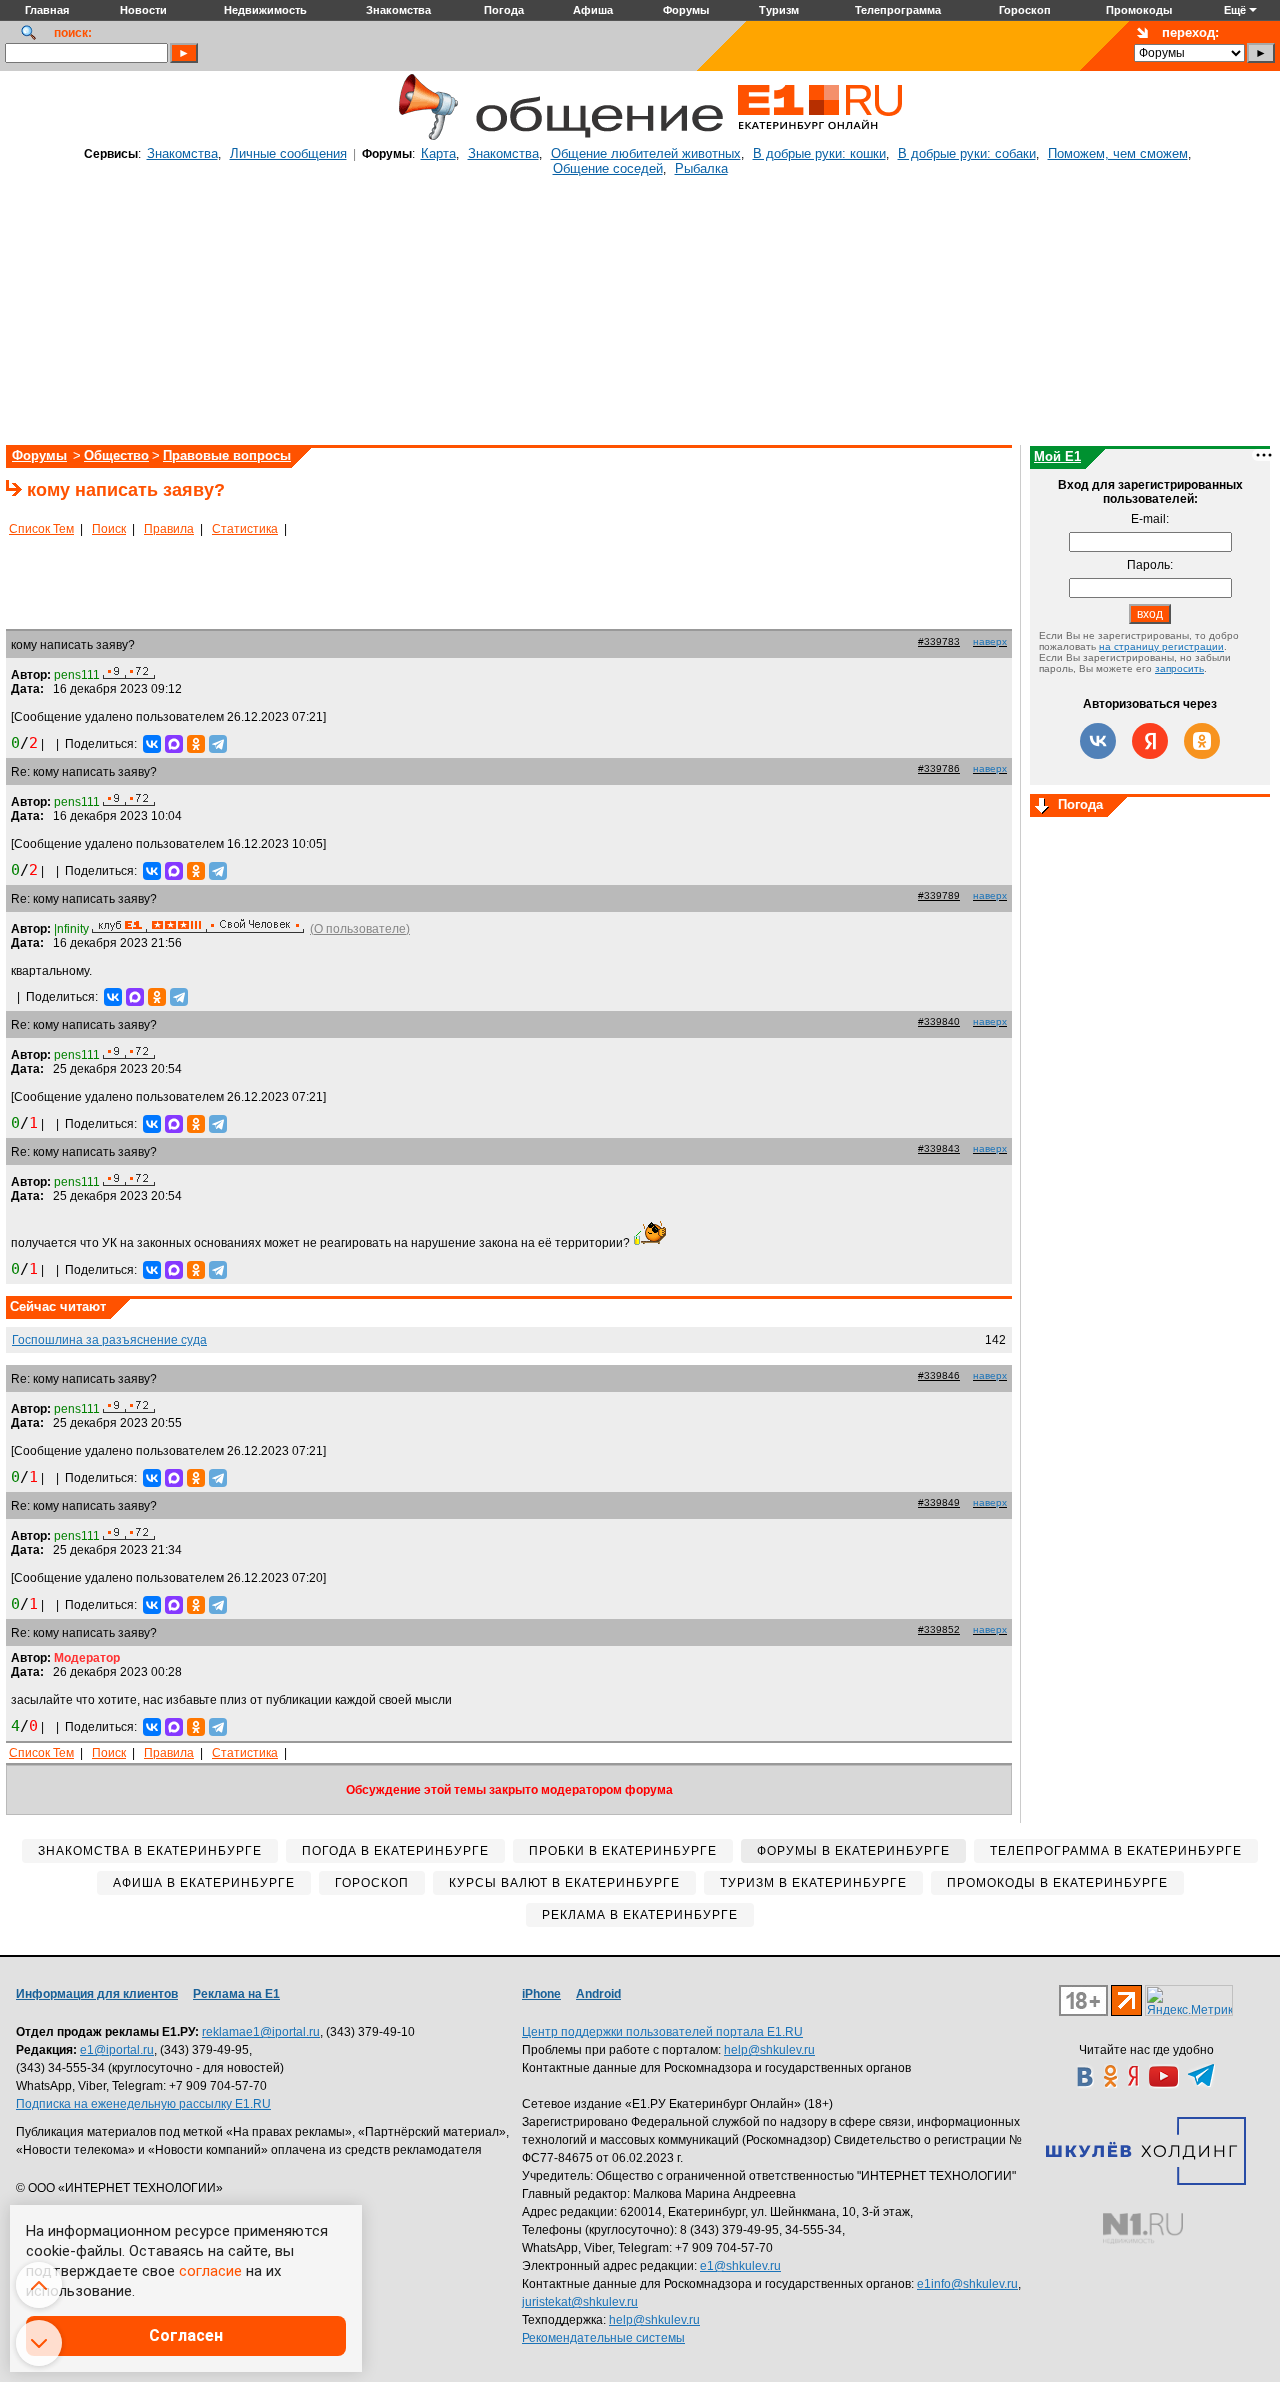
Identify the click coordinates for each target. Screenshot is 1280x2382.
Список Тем (41, 529)
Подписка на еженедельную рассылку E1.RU (143, 2104)
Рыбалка (701, 168)
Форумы (39, 455)
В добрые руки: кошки (819, 153)
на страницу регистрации (1161, 646)
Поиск (109, 529)
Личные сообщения (288, 153)
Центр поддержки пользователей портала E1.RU (662, 2032)
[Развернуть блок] (1042, 807)
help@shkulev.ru (769, 2050)
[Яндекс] (1150, 741)
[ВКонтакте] (152, 744)
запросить (1179, 668)
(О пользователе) (360, 929)
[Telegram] (218, 744)
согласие (210, 2271)
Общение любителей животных (646, 153)
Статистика (245, 529)
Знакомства (182, 153)
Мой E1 (1057, 456)
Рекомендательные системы (603, 2338)
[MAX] (174, 744)
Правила (169, 529)
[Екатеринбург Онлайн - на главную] (820, 137)
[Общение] (424, 137)
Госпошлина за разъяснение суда (109, 1340)
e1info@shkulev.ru (967, 2284)
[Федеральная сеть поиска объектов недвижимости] (1143, 2228)
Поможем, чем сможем (1118, 153)
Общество (116, 455)
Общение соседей (608, 168)
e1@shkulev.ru (740, 2266)
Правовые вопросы (227, 455)
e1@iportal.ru (117, 2050)
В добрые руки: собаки (967, 153)
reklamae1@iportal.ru (261, 2032)
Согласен (186, 2335)
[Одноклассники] (196, 744)
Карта (438, 153)
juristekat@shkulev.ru (580, 2302)
